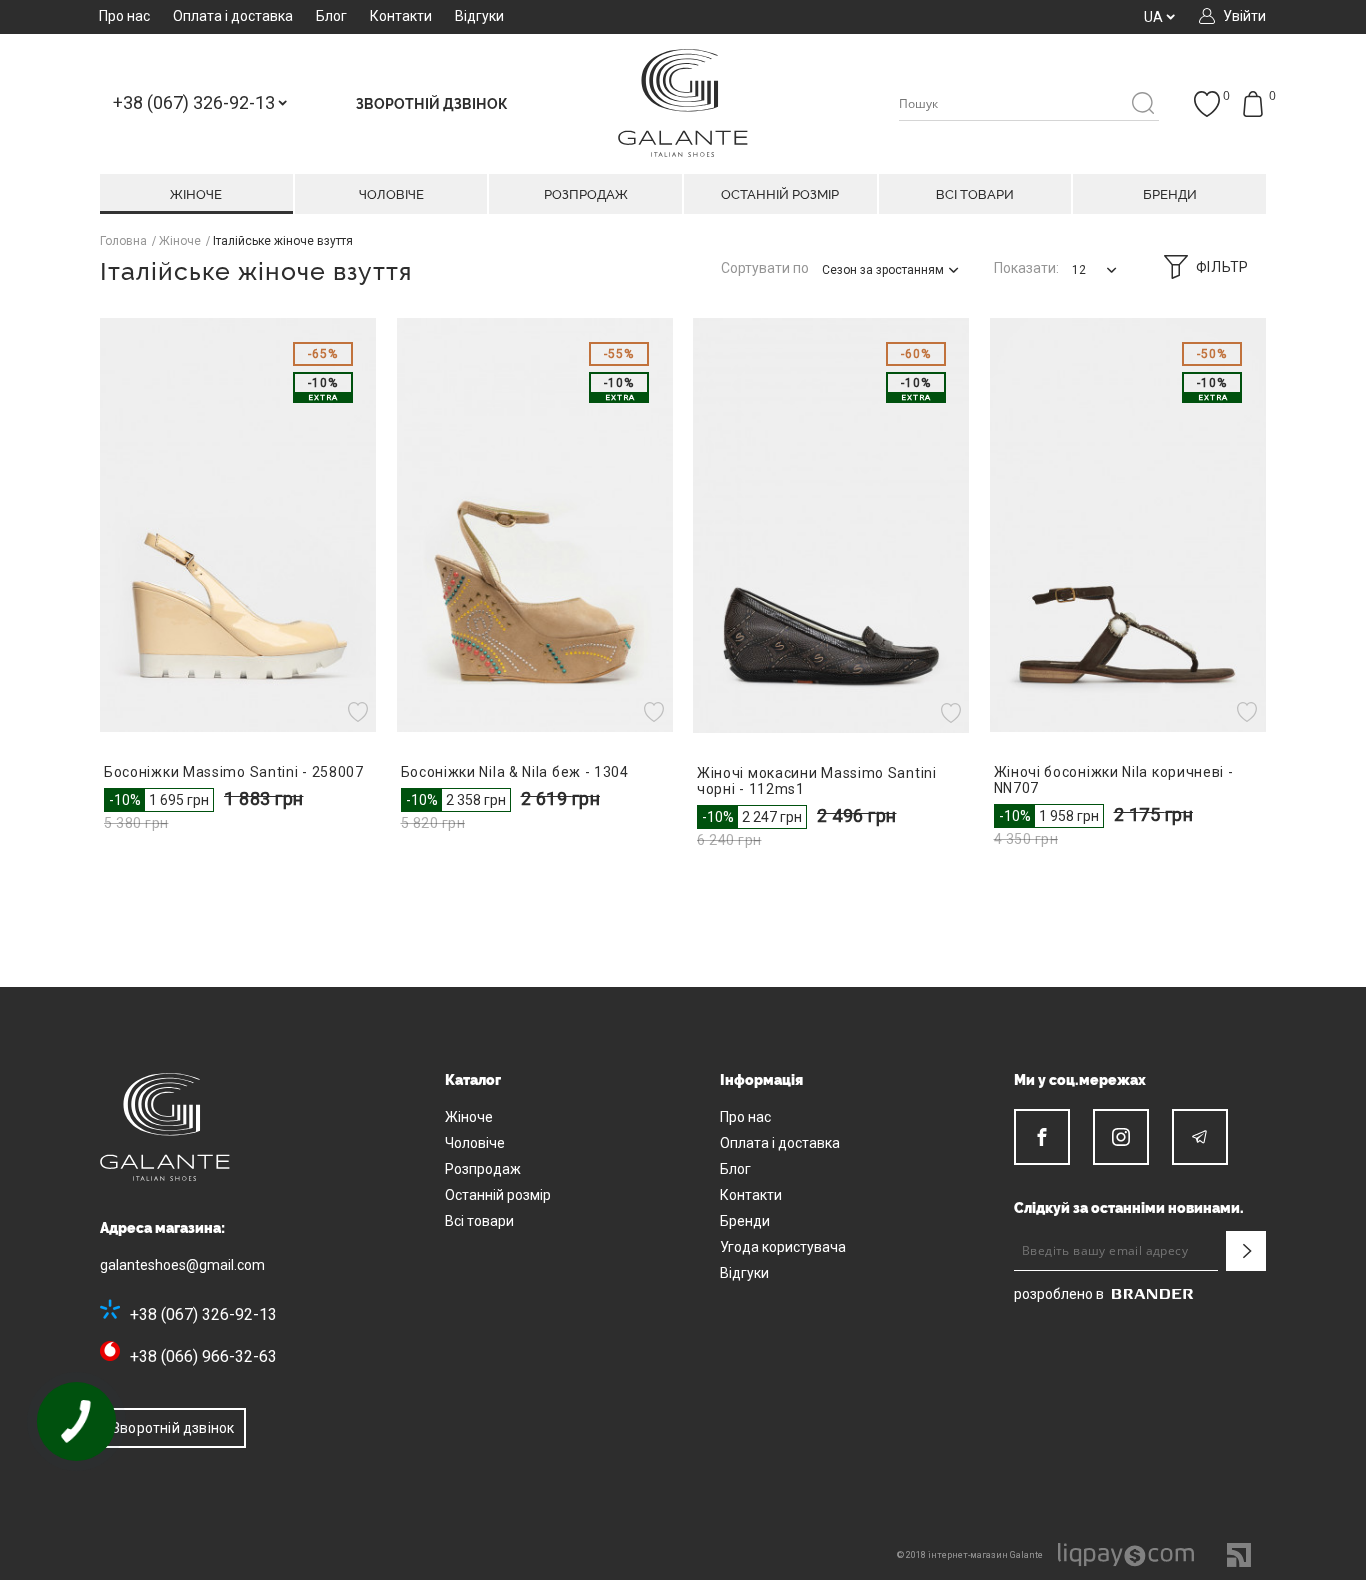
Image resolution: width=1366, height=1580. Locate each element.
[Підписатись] (1246, 1251)
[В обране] (360, 712)
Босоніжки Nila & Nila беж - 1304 (515, 772)
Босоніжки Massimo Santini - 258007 (234, 772)
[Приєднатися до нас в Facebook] (1042, 1137)
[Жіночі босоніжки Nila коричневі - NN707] (1128, 525)
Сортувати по (765, 268)
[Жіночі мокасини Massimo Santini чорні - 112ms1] (831, 525)
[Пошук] (1142, 104)
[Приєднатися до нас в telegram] (1200, 1137)
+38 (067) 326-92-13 (203, 1314)
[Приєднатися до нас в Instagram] (1121, 1137)
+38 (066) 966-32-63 (203, 1356)
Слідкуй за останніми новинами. (1129, 1208)
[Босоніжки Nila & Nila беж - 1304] (535, 525)
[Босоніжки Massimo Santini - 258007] (238, 525)
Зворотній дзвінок (173, 1428)
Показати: (1026, 268)
